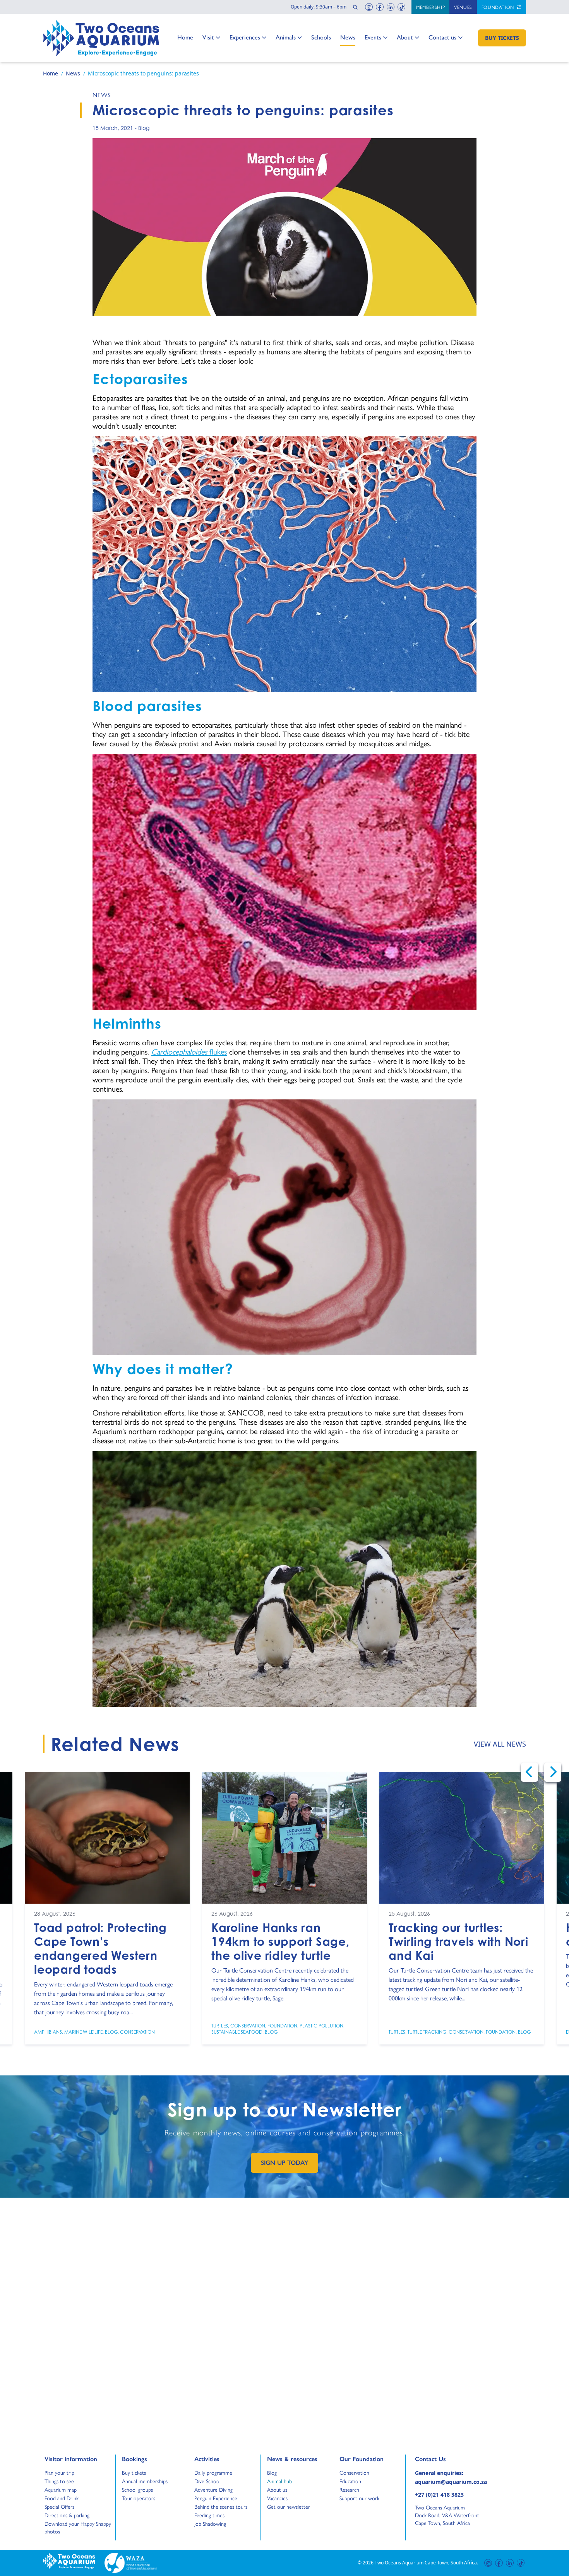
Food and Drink (62, 2498)
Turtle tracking (427, 2032)
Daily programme (213, 2472)
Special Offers (59, 2506)
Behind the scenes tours (221, 2506)
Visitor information (71, 2459)
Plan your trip (59, 2472)
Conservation (137, 2032)
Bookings (135, 2459)
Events (373, 37)
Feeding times (209, 2515)
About (405, 37)
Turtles (220, 2026)
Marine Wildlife (83, 2032)
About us (277, 2489)
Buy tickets (134, 2472)
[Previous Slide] (530, 1772)
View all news (500, 1744)
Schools (321, 37)
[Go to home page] (101, 38)
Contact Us (443, 2459)
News (348, 37)
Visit (211, 37)
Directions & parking (67, 2515)
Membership (430, 7)
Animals (286, 37)
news (102, 95)
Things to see (59, 2481)
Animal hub (279, 2481)
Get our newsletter (289, 2506)
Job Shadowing (210, 2523)
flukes (189, 1051)
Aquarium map (61, 2489)
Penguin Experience (216, 2498)
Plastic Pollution (321, 2026)
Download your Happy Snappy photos (78, 2527)
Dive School (207, 2481)
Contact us (442, 37)
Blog (144, 128)
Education (350, 2481)
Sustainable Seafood (237, 2032)
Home (185, 37)
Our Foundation (362, 2459)
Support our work (359, 2498)
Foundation (499, 7)
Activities (207, 2459)
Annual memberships (145, 2481)
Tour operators (139, 2498)
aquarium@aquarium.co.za (451, 2482)
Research (349, 2489)
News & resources (292, 2459)
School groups (137, 2489)
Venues (463, 7)
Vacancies (277, 2498)
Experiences (245, 37)
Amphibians (48, 2032)
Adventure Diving (213, 2489)
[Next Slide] (553, 1772)
